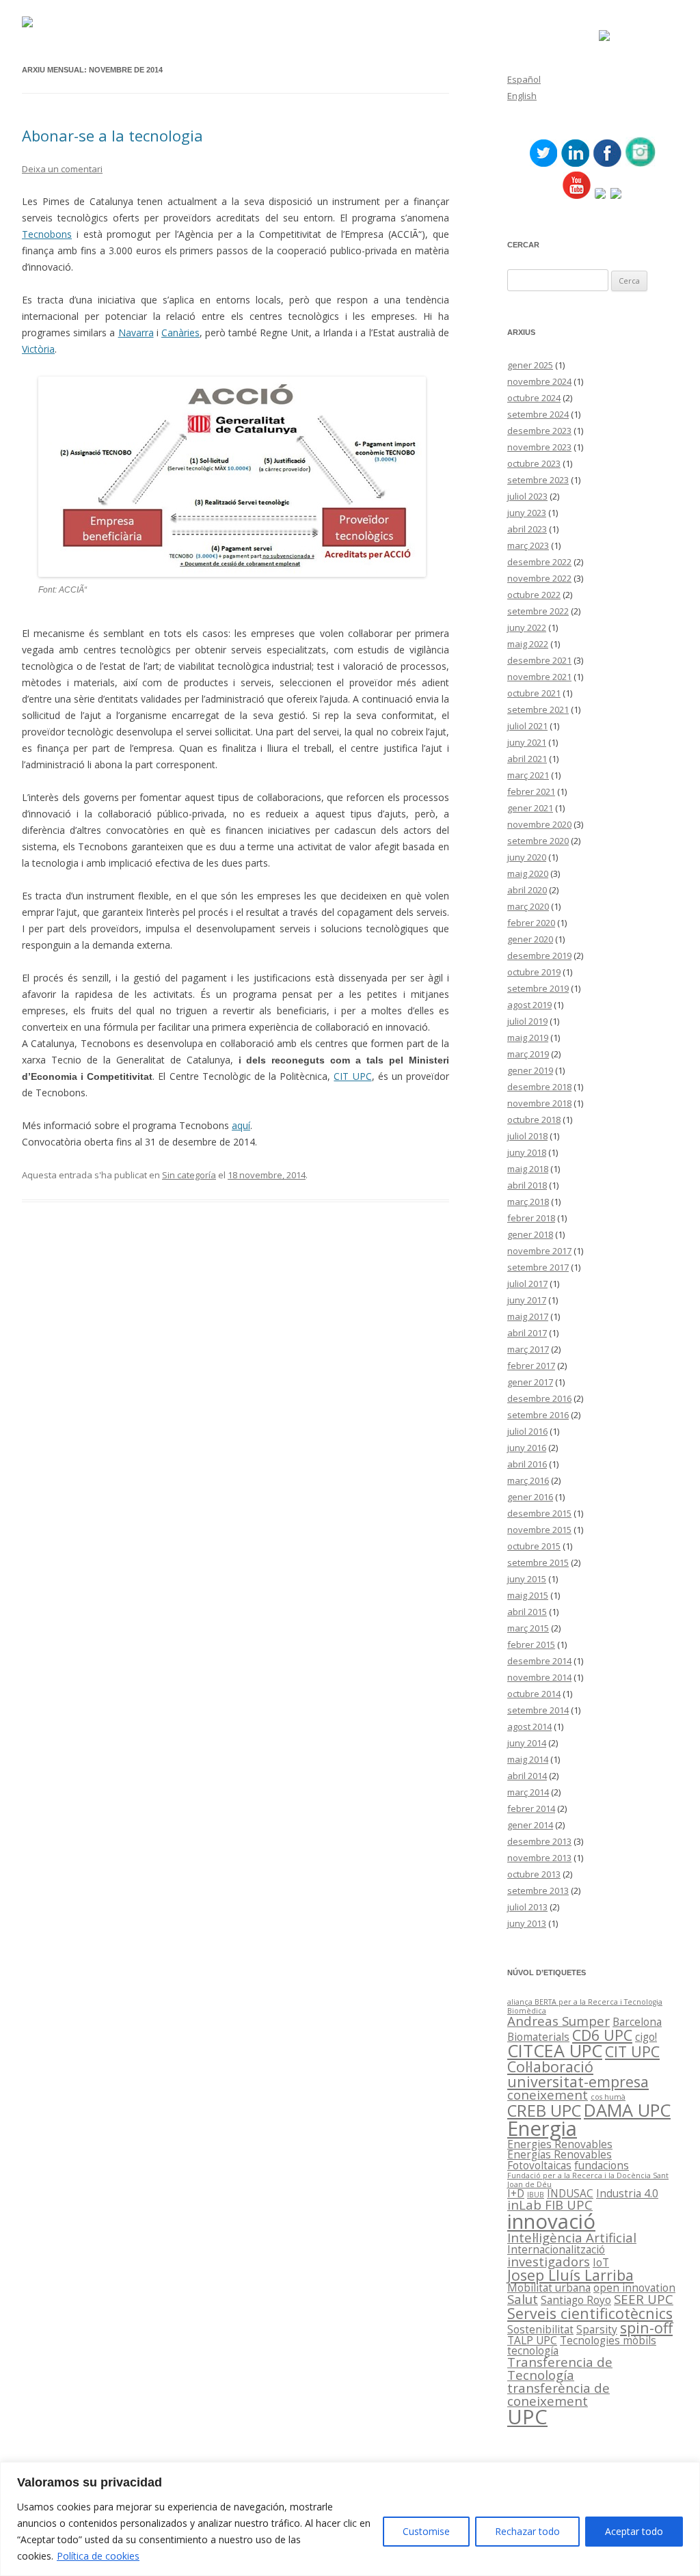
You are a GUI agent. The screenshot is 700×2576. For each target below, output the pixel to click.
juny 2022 (527, 627)
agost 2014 (529, 1726)
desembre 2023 (539, 431)
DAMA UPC (627, 2110)
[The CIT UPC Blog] (27, 24)
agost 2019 (529, 1005)
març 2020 (528, 906)
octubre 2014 (534, 1694)
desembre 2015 (539, 1513)
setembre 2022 (538, 611)
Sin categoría (189, 1175)
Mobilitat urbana (549, 2288)
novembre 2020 (539, 824)
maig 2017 (528, 1316)
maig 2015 (528, 1595)
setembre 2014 (538, 1710)
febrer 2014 (531, 1808)
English (522, 96)
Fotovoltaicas (539, 2165)
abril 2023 (527, 529)
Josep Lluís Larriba (570, 2275)
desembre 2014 (539, 1661)
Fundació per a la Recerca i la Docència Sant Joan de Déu (588, 2180)
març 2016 (528, 1480)
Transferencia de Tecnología (560, 2368)
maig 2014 (528, 1759)
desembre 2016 (539, 1398)
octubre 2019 (534, 972)
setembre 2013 (538, 1890)
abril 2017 (527, 1333)
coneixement (548, 2094)
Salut (523, 2299)
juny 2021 (527, 742)
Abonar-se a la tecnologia (112, 135)
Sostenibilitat (540, 2329)
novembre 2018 (539, 1103)
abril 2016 (527, 1464)
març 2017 (528, 1349)
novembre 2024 (539, 381)
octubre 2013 (534, 1874)
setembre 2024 (538, 414)
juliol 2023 (527, 496)
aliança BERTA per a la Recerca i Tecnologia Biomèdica (585, 2006)
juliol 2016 (527, 1431)
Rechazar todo (527, 2531)
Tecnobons (47, 234)
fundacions (602, 2165)
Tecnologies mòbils (608, 2340)
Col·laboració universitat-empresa (578, 2074)
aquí (241, 1125)
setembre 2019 (538, 988)
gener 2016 (530, 1497)
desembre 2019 (539, 955)
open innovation (634, 2288)
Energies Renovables (560, 2144)
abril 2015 (527, 1612)
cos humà (608, 2097)
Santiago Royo (576, 2300)
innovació (551, 2221)
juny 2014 (527, 1743)
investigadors (549, 2261)
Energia (542, 2128)
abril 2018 (527, 1185)
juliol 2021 (527, 726)
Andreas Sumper (558, 2021)
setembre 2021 (538, 709)
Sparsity (597, 2329)
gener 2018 (530, 1234)
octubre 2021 (534, 693)
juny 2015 (527, 1579)
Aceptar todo (634, 2531)
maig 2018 (528, 1169)
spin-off (646, 2328)
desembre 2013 (539, 1841)
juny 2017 (527, 1300)
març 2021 (528, 775)
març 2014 (528, 1792)
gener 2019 (530, 1070)
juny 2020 (527, 857)
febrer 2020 (531, 923)
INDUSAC (570, 2193)
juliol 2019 (527, 1021)
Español (524, 79)
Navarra (136, 333)
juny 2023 (527, 513)
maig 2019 (528, 1038)
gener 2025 (530, 365)
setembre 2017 (538, 1267)
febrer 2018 (531, 1218)
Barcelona (637, 2022)
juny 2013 (527, 1923)
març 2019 (528, 1054)
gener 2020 (530, 939)
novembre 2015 (539, 1530)
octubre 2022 (534, 595)
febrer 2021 (531, 791)
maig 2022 (528, 644)
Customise (426, 2531)
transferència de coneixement (558, 2394)
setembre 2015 (538, 1562)
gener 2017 (530, 1382)
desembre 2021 (539, 660)
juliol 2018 (527, 1136)
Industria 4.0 (627, 2193)
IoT (601, 2262)
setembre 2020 (538, 841)
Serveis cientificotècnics (590, 2313)
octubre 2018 (534, 1120)
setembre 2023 (538, 480)
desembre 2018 (539, 1087)
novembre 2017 (539, 1251)
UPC (527, 2417)
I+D (516, 2193)
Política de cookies (98, 2556)
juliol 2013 (527, 1907)
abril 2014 (527, 1776)
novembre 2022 (539, 578)
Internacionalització (556, 2249)
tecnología (533, 2350)
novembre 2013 (539, 1858)
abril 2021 (527, 759)
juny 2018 (527, 1152)
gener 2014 (530, 1825)
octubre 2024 (534, 398)
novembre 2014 (539, 1677)
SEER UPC (644, 2299)
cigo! (646, 2037)
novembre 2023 (539, 447)
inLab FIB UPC (550, 2205)
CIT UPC (352, 1076)
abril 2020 (527, 890)
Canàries (180, 333)
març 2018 (528, 1202)
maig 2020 (528, 873)
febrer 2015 (531, 1644)
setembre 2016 (538, 1415)
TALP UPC (532, 2340)
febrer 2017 (531, 1366)
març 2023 (528, 545)
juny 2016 (527, 1448)
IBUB (536, 2195)
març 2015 (528, 1628)
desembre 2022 (539, 562)
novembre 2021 (539, 677)
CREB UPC (544, 2111)
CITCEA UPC (555, 2050)
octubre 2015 (534, 1546)
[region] (350, 2519)
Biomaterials (538, 2037)
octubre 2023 (534, 463)
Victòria (38, 349)
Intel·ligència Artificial (572, 2237)
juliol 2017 (527, 1284)
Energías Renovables (560, 2154)
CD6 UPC (602, 2035)
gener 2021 (530, 808)
